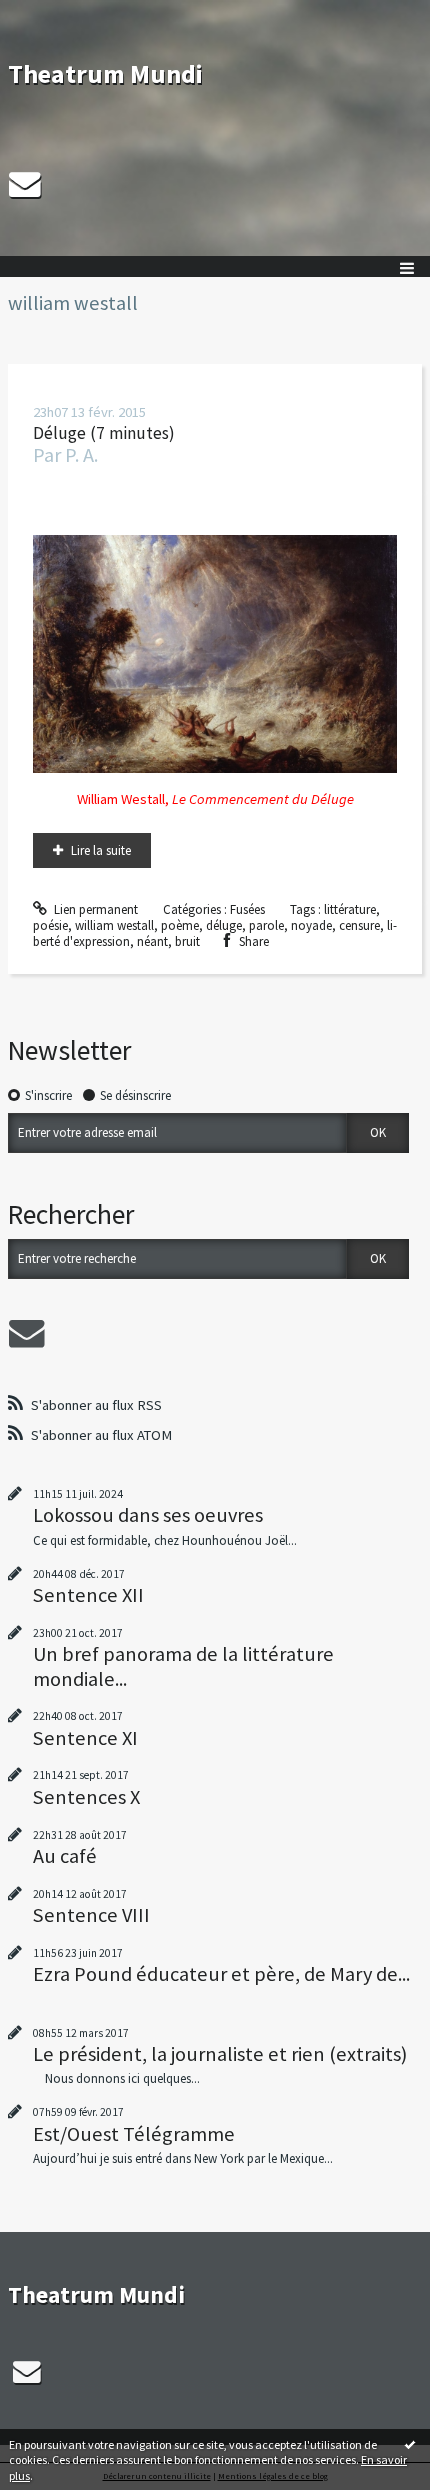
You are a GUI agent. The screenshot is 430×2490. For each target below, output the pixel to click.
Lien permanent (94, 909)
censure (359, 925)
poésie (50, 925)
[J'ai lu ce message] (410, 2444)
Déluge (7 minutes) (104, 433)
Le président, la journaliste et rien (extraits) (220, 2054)
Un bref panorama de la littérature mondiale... (183, 1666)
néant (152, 941)
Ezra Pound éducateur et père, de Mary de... (221, 1974)
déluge (224, 925)
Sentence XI (85, 1738)
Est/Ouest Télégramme (134, 2134)
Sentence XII (88, 1595)
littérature (350, 909)
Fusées (247, 909)
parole (266, 925)
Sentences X (86, 1797)
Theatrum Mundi (105, 73)
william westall (114, 925)
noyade (311, 925)
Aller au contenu (52, 14)
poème (180, 925)
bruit (187, 941)
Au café (65, 1856)
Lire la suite (101, 850)
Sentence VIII (91, 1915)
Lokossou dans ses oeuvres (148, 1515)
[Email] (25, 184)
